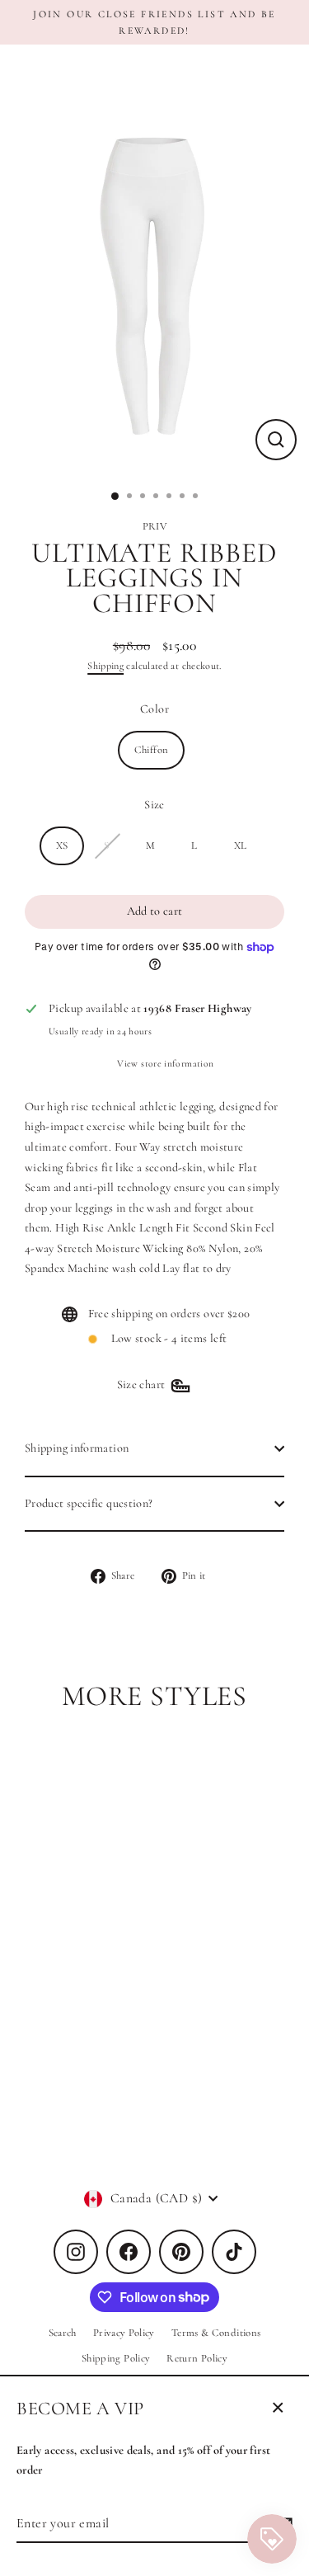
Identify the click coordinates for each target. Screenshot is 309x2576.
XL (241, 845)
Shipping (105, 666)
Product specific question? (89, 1503)
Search (63, 2333)
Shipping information (77, 1448)
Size (154, 805)
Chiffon (152, 750)
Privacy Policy (124, 2333)
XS (62, 845)
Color (154, 709)
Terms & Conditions (216, 2333)
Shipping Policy (116, 2358)
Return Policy (197, 2358)
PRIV (154, 526)
